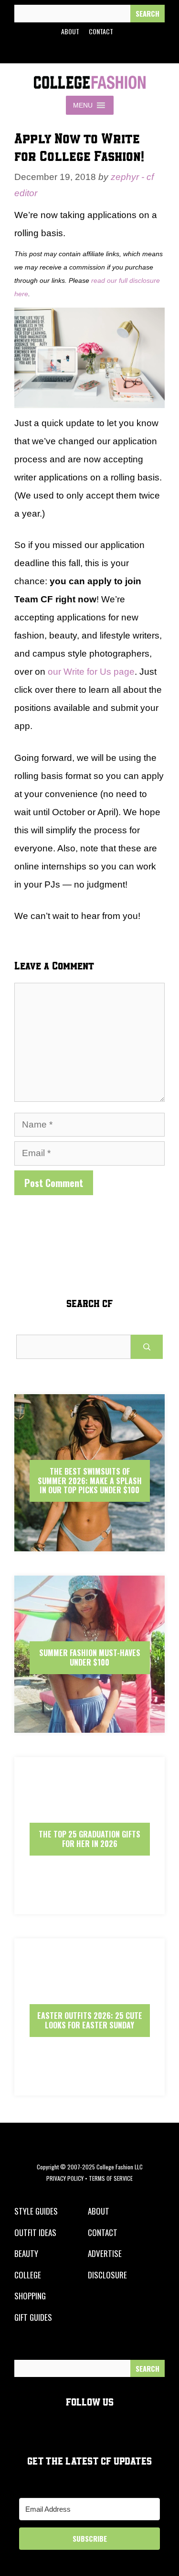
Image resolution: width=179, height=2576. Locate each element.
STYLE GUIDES (36, 2211)
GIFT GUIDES (33, 2317)
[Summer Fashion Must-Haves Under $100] (89, 1724)
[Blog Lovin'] (131, 50)
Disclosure (107, 2275)
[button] (83, 105)
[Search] (147, 14)
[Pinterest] (109, 50)
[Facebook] (44, 50)
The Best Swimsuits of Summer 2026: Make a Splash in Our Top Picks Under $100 (90, 1480)
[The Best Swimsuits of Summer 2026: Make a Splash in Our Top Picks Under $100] (89, 1543)
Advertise (105, 2253)
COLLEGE (28, 2275)
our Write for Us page (91, 672)
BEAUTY (26, 2253)
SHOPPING (30, 2296)
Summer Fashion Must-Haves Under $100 (90, 1657)
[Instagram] (88, 50)
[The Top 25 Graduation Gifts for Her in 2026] (89, 1906)
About (70, 31)
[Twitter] (66, 50)
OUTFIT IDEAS (35, 2232)
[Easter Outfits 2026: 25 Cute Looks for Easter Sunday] (89, 2087)
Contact (101, 31)
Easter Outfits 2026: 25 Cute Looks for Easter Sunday (90, 2020)
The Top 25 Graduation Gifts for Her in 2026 (89, 1839)
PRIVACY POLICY (65, 2178)
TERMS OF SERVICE (111, 2178)
